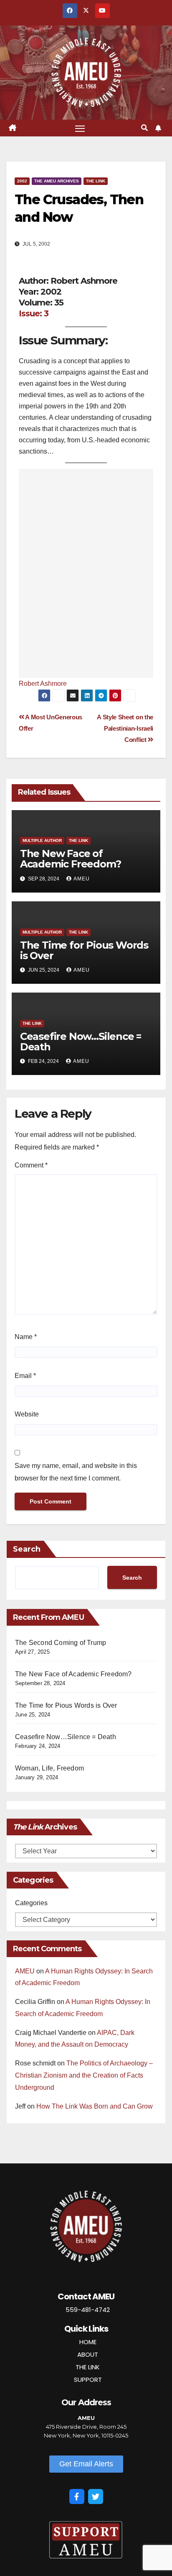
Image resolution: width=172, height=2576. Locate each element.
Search (27, 1549)
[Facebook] (77, 2496)
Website (27, 1414)
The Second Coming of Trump (61, 1643)
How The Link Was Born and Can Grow (95, 2106)
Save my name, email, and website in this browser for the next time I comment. (76, 1472)
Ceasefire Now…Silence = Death (81, 1042)
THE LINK (88, 2367)
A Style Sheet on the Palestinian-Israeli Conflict (125, 728)
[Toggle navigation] (80, 128)
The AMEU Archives (57, 181)
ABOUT (88, 2354)
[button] (144, 128)
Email (25, 1376)
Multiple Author (42, 840)
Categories (31, 1903)
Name (26, 1337)
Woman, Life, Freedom (49, 1768)
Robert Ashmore (43, 684)
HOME (88, 2342)
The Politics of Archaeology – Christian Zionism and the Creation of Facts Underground (84, 2075)
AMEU (82, 879)
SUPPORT (88, 2380)
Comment (31, 1165)
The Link (96, 181)
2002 (22, 181)
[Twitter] (96, 2496)
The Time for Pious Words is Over (84, 950)
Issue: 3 (34, 313)
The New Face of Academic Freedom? (71, 859)
